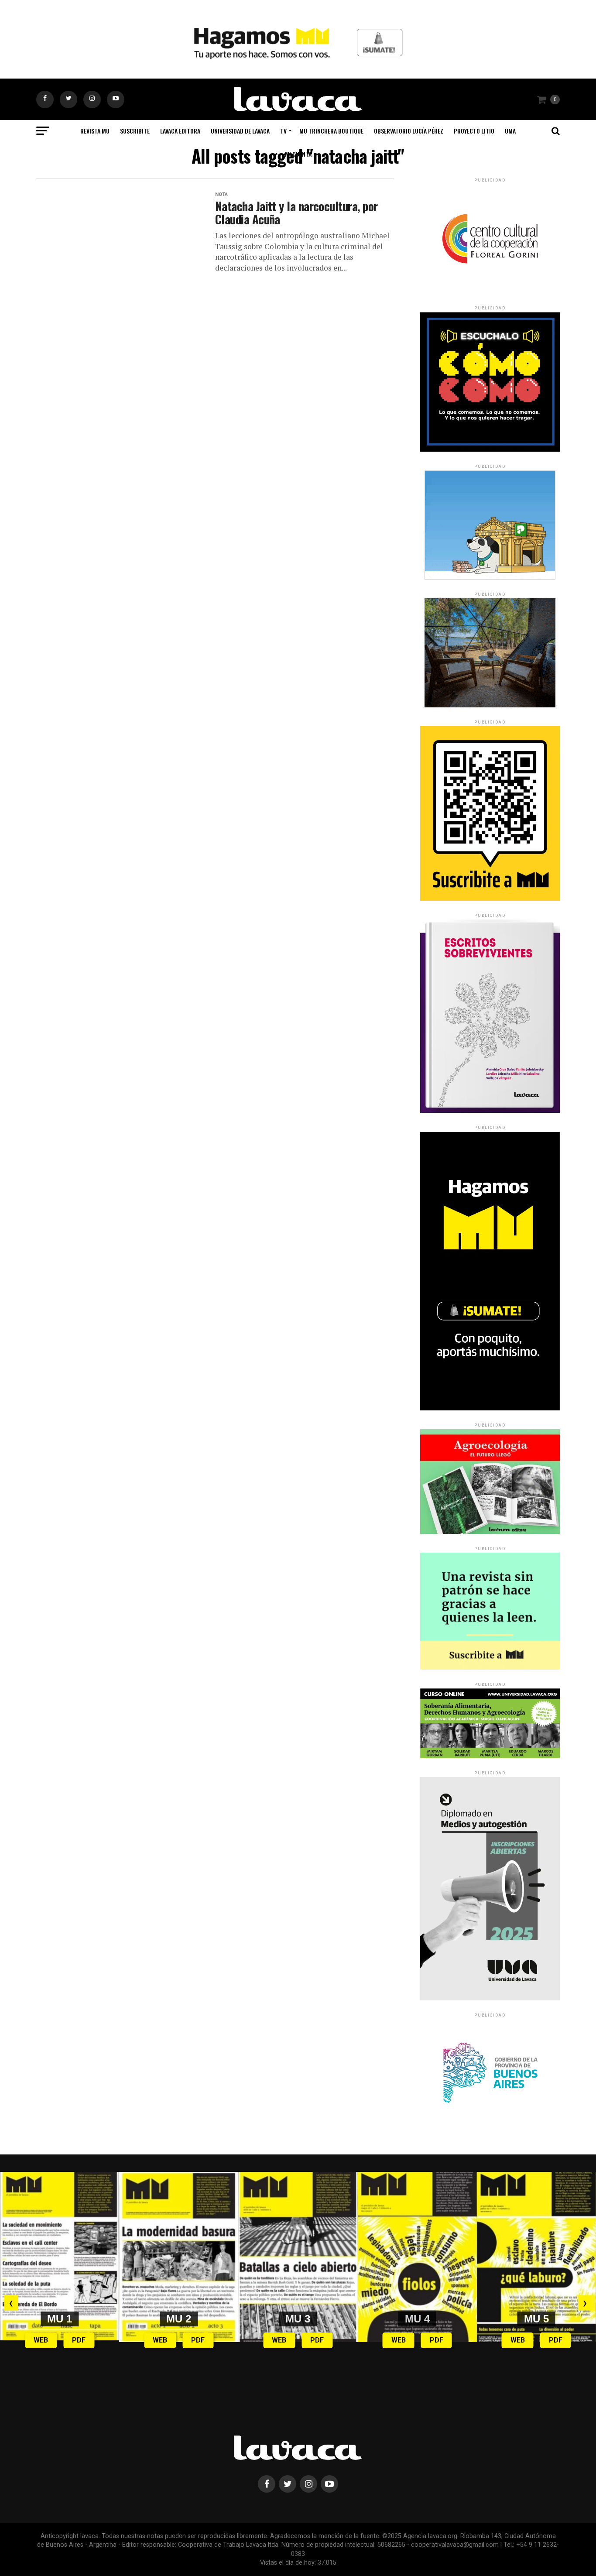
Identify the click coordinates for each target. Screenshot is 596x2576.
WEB (41, 2340)
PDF (79, 2340)
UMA (510, 131)
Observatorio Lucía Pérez (409, 131)
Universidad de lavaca (240, 131)
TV (283, 131)
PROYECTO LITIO (474, 131)
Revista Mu (95, 131)
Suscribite (135, 131)
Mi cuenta (298, 154)
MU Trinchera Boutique (331, 131)
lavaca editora (180, 131)
